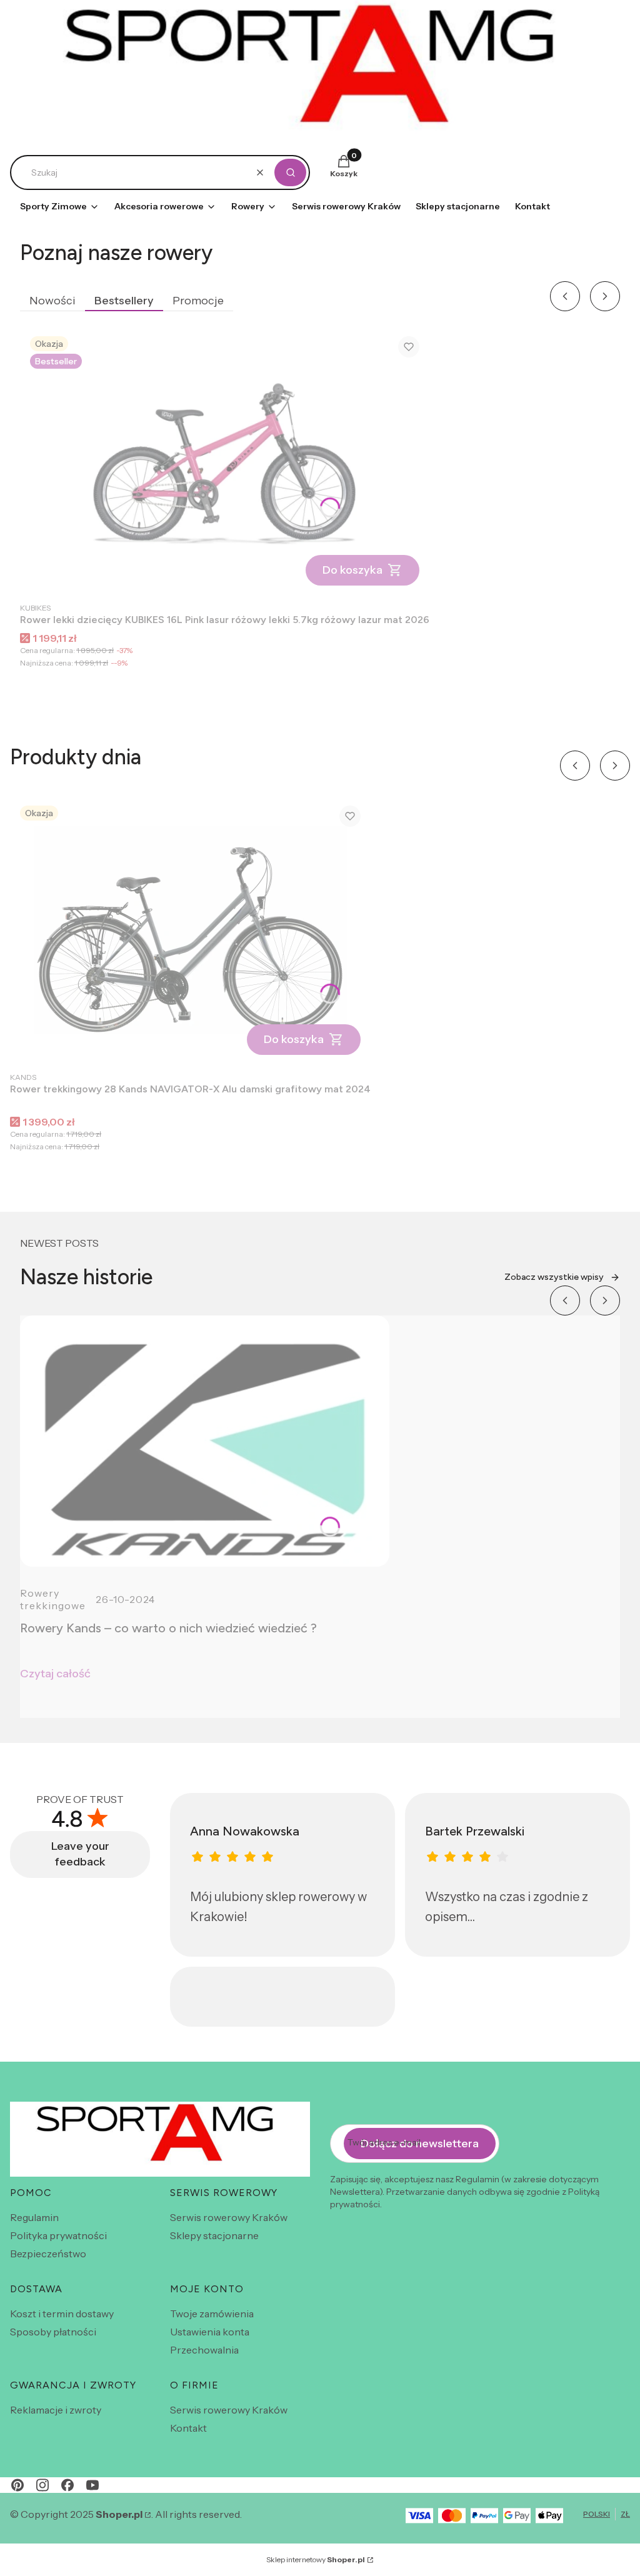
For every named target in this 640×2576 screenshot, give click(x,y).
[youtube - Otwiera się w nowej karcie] (92, 2485)
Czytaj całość (55, 1674)
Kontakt (188, 2428)
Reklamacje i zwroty (56, 2410)
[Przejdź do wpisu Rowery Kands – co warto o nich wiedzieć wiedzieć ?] (205, 1441)
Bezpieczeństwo (48, 2254)
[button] (290, 172)
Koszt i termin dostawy (62, 2314)
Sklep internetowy (316, 2559)
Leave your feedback (80, 1854)
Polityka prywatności (58, 2235)
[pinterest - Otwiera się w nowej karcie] (17, 2485)
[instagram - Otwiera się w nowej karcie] (42, 2485)
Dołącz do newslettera (420, 2144)
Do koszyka (352, 570)
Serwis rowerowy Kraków (229, 2217)
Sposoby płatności (53, 2332)
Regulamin (34, 2217)
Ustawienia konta (210, 2332)
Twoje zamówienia (212, 2314)
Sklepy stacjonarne (214, 2235)
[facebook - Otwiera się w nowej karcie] (67, 2485)
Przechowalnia (204, 2350)
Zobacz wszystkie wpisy (554, 1277)
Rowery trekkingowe (53, 1599)
